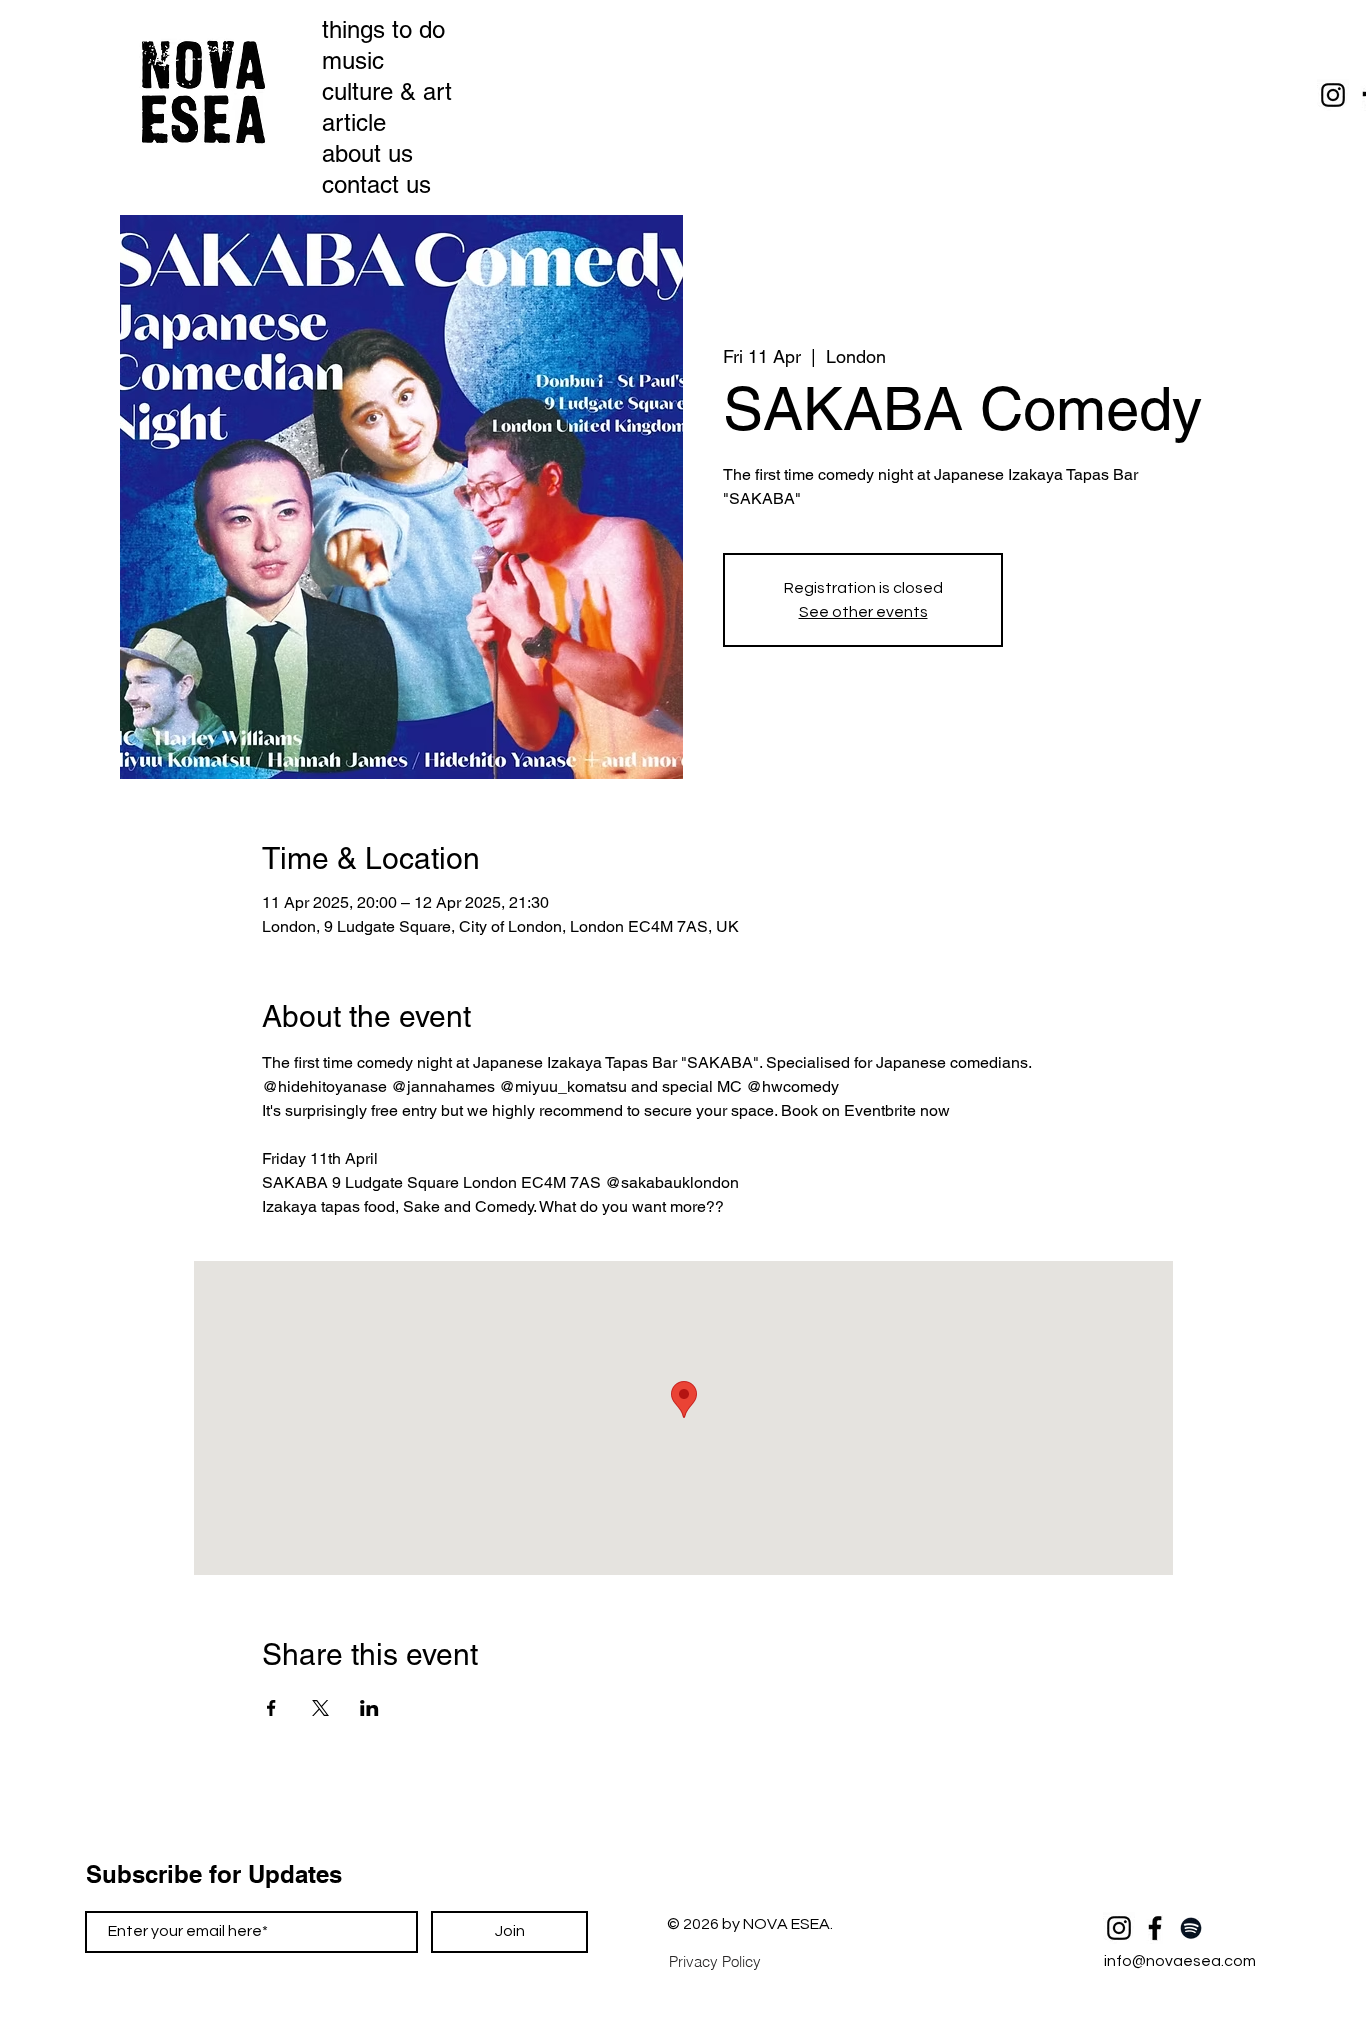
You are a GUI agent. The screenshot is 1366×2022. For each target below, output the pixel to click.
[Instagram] (1333, 95)
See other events (863, 612)
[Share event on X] (320, 1708)
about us (367, 153)
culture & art (377, 91)
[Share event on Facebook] (271, 1708)
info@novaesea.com (1180, 1961)
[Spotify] (1191, 1928)
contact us (376, 184)
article (354, 122)
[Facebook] (1155, 1928)
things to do (377, 29)
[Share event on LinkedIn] (369, 1708)
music (353, 60)
